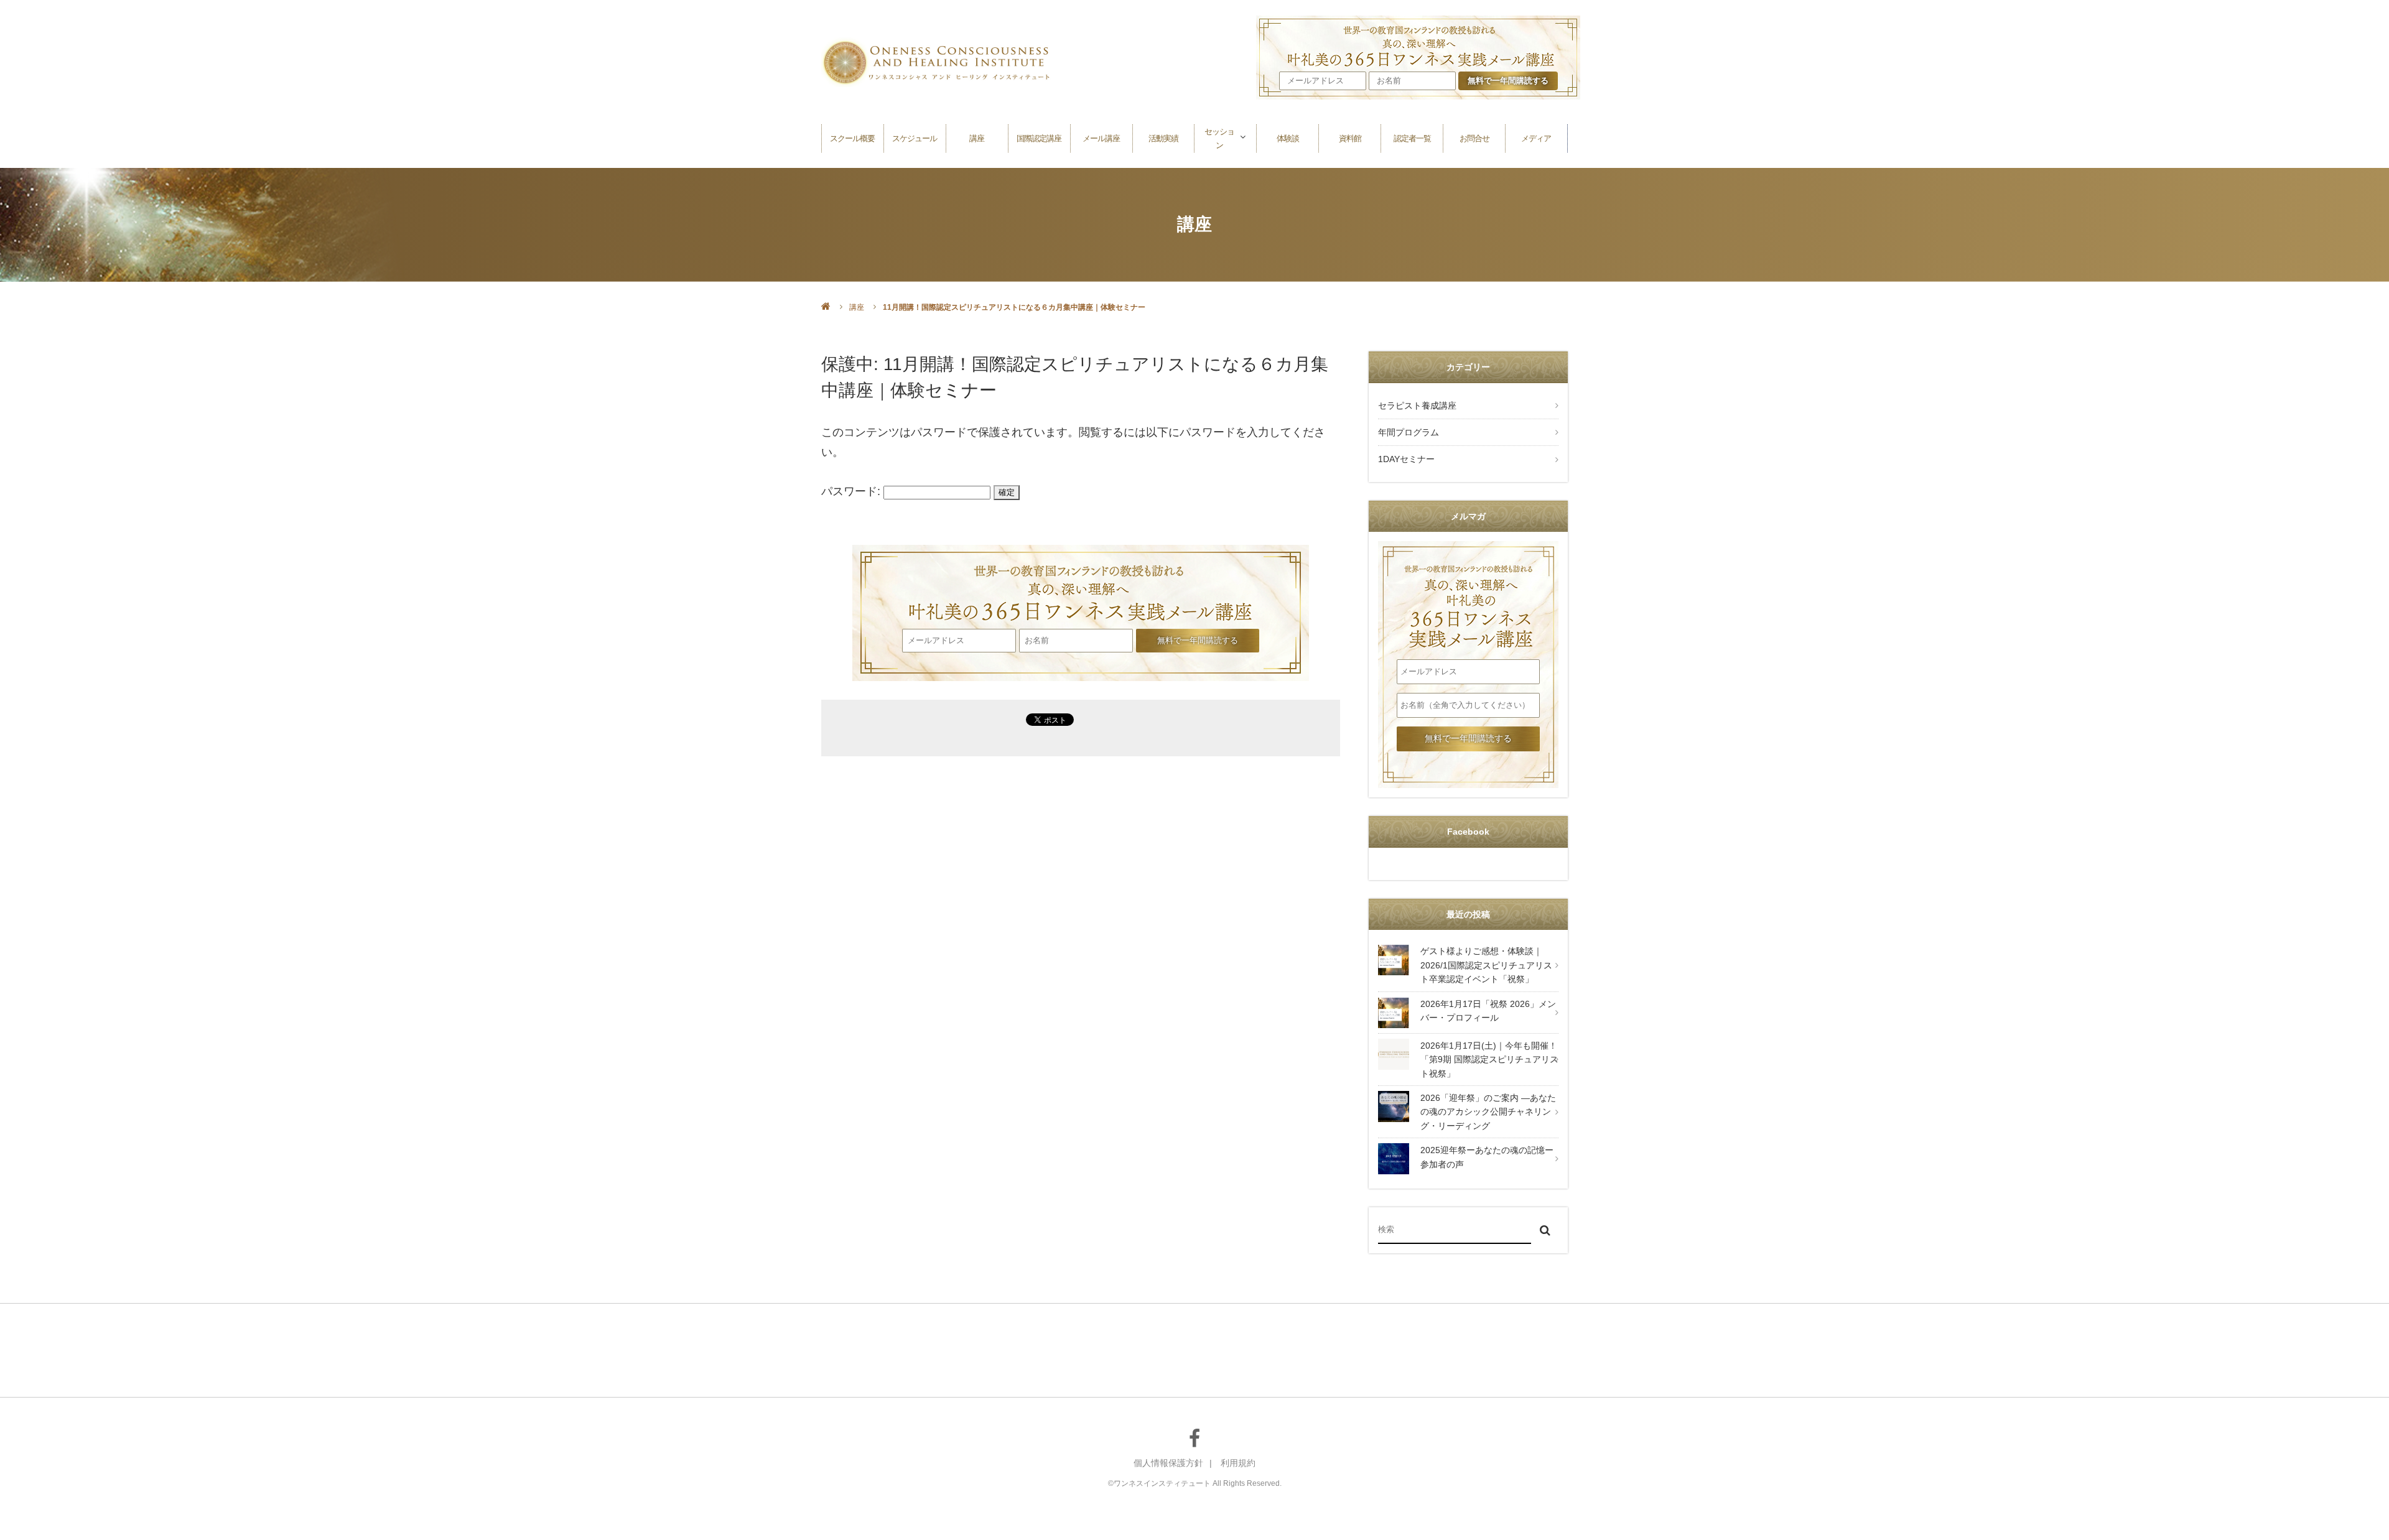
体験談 (1288, 138)
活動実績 (1163, 138)
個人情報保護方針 (1168, 1463)
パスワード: (852, 491)
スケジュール (915, 138)
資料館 (1350, 138)
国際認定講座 (1039, 138)
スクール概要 (852, 138)
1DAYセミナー (1406, 459)
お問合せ (1474, 138)
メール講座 (1101, 138)
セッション (1219, 138)
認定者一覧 (1412, 138)
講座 (977, 138)
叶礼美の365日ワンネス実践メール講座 (1081, 585)
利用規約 (1238, 1463)
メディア (1536, 138)
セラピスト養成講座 (1417, 406)
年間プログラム (1409, 432)
